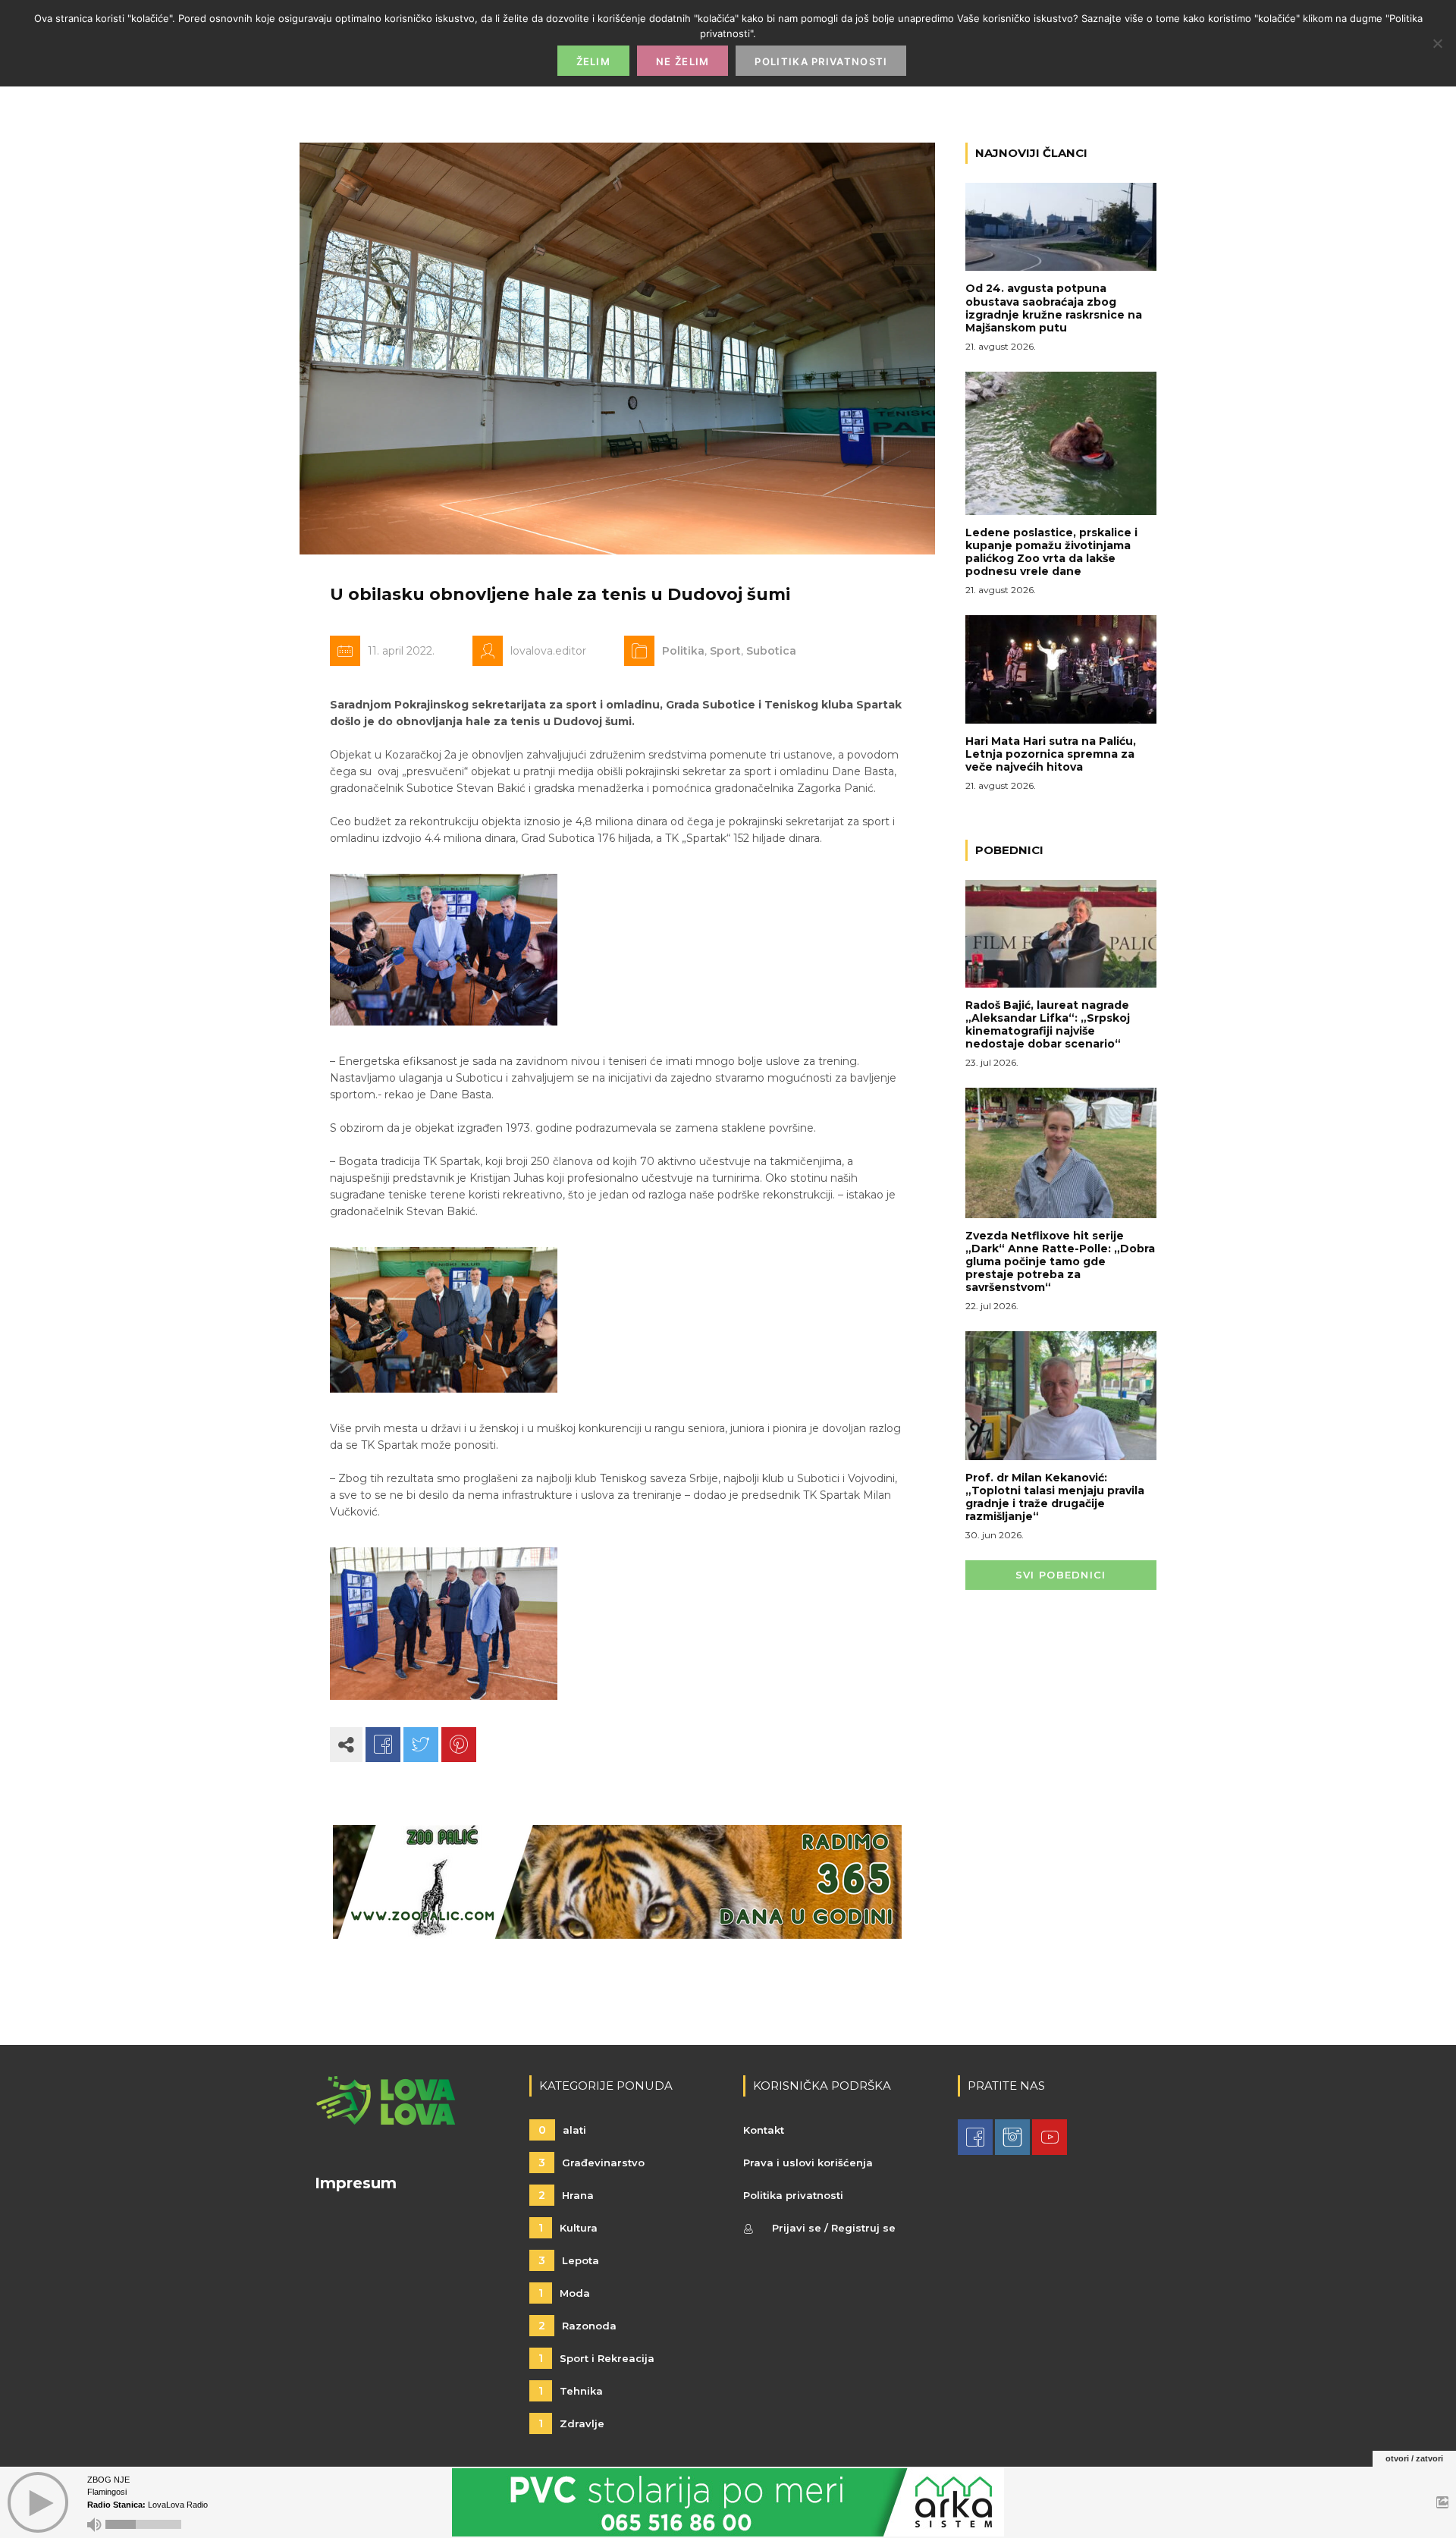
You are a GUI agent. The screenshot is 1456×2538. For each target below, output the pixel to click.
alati (562, 2130)
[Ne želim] (1437, 43)
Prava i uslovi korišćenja (808, 2163)
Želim (594, 61)
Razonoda (577, 2326)
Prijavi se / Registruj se (834, 2228)
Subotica (771, 651)
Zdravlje (571, 2423)
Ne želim (682, 61)
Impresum (356, 2183)
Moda (564, 2293)
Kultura (568, 2228)
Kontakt (764, 2130)
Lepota (569, 2260)
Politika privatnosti (793, 2195)
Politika (683, 651)
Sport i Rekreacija (596, 2358)
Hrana (566, 2195)
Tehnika (571, 2391)
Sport (725, 651)
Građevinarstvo (591, 2163)
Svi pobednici (1061, 1575)
